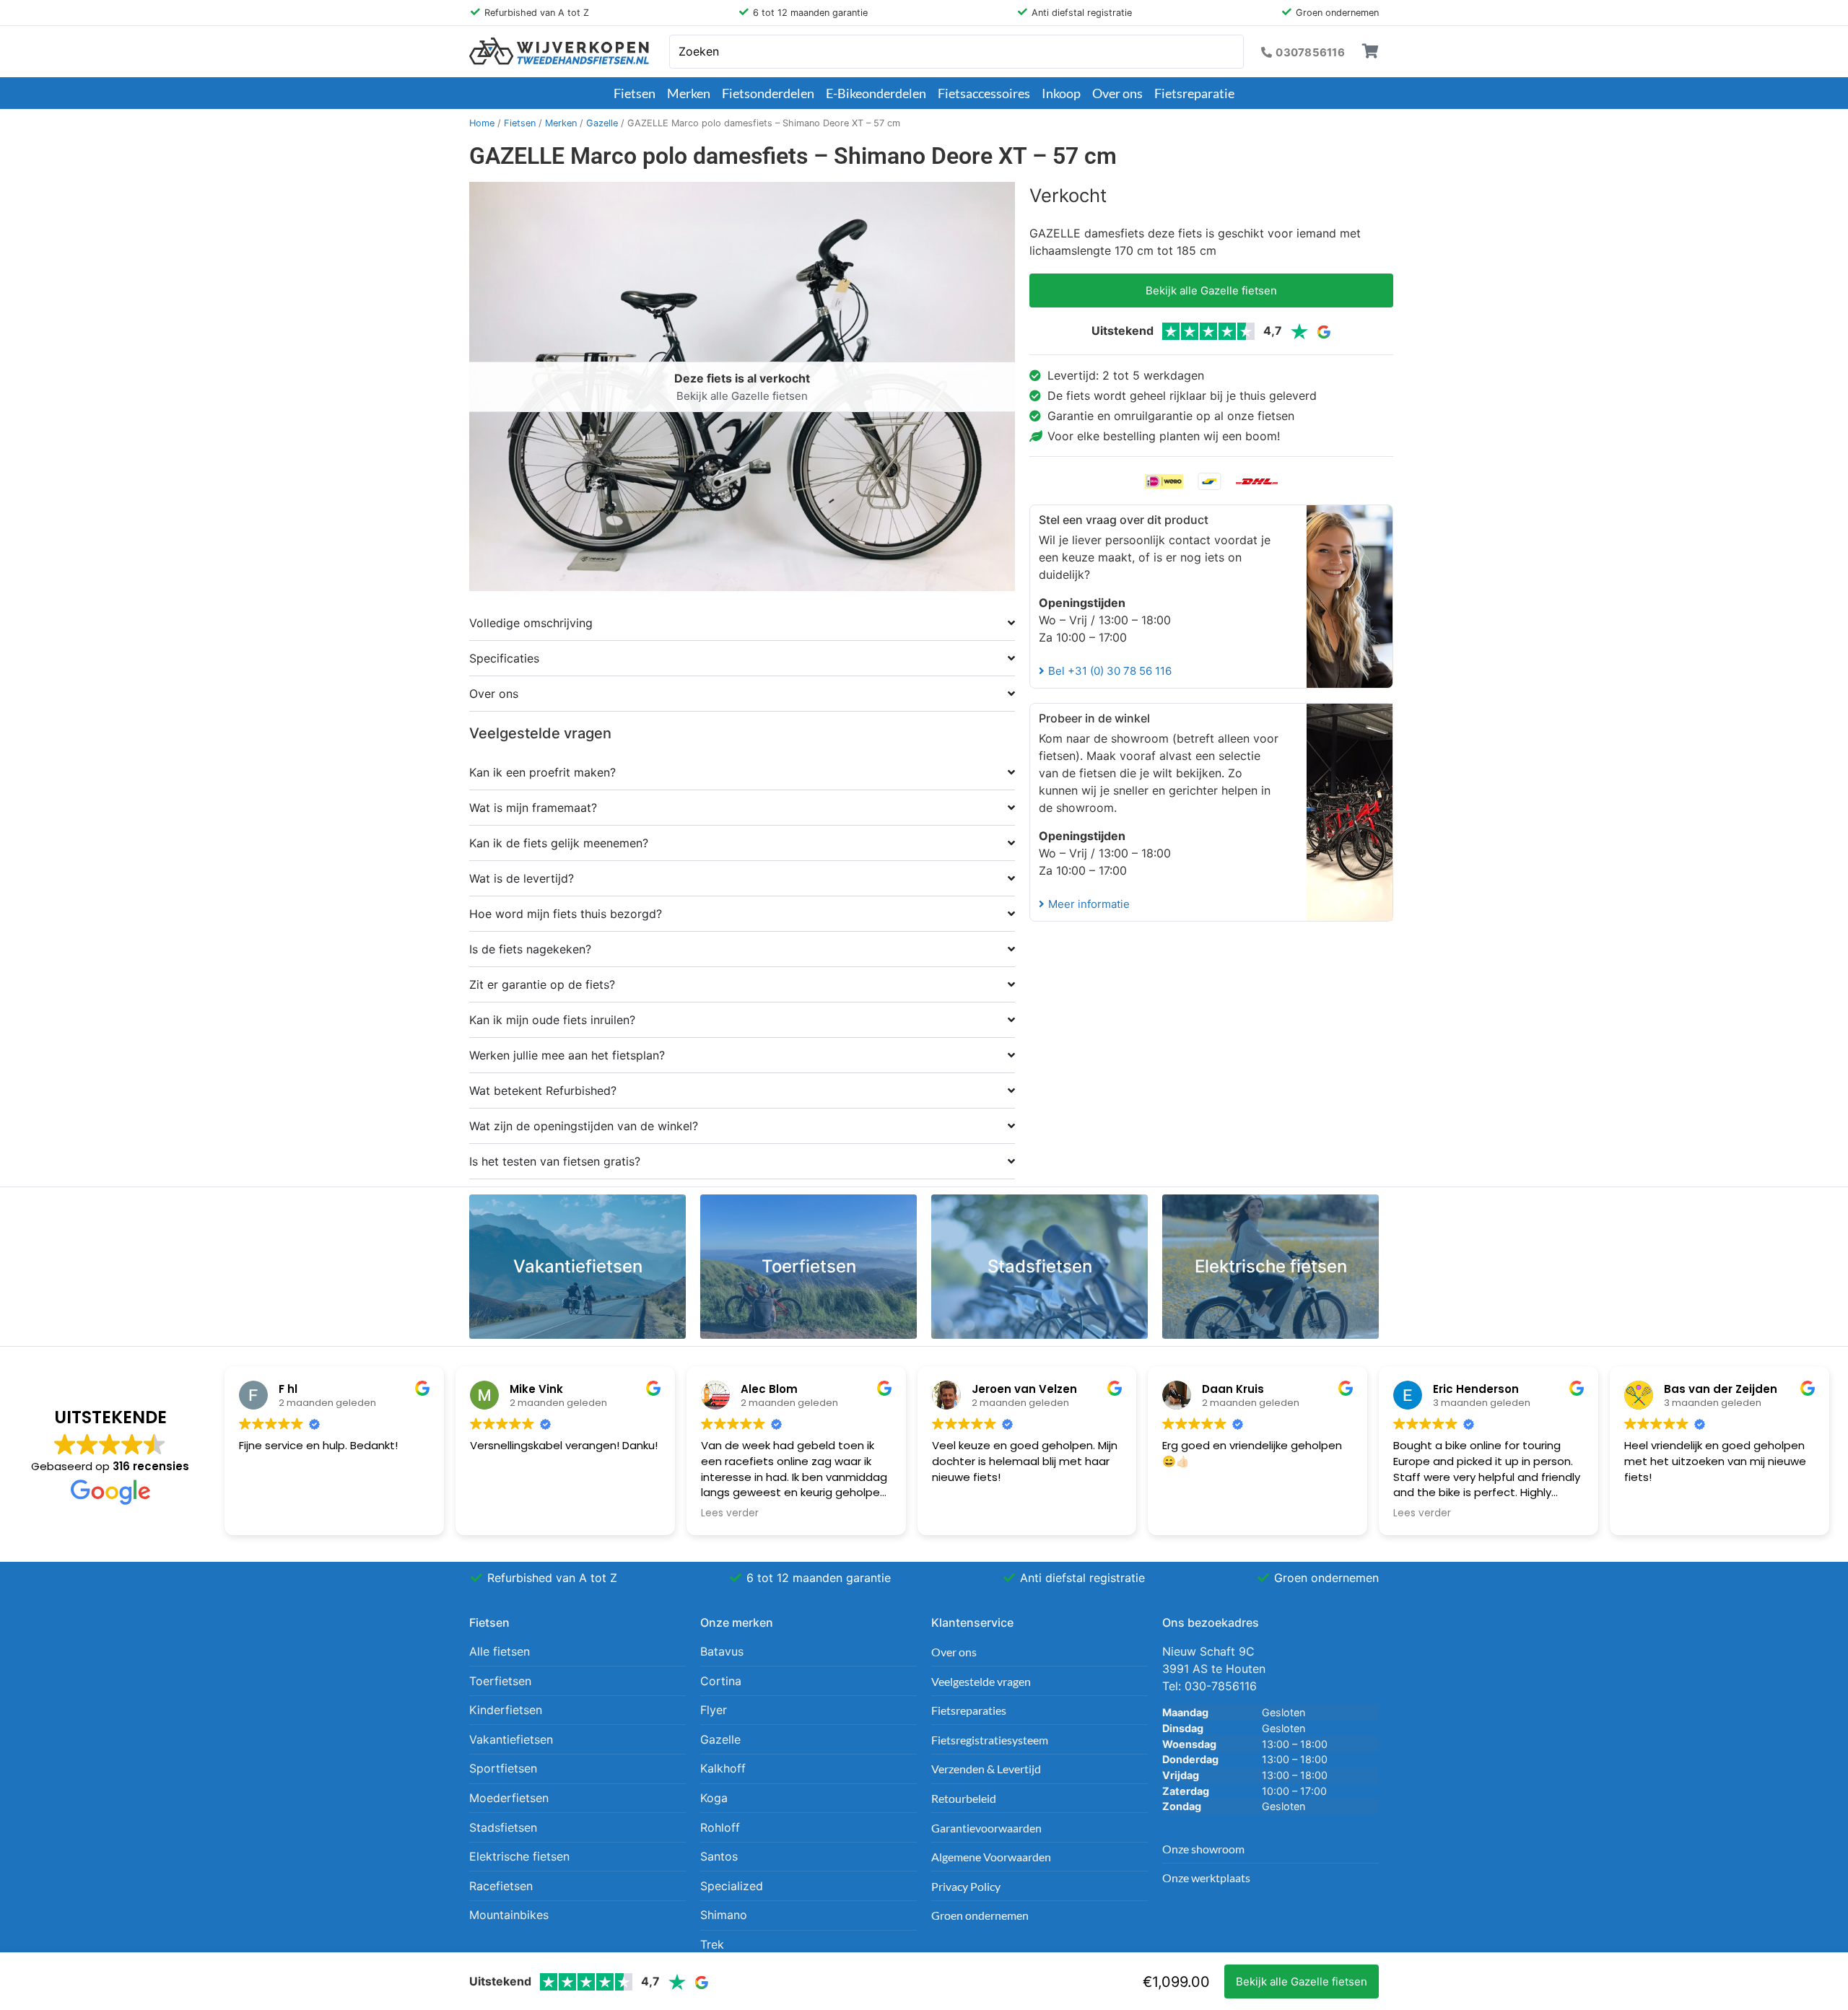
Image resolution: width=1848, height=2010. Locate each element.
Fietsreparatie (1194, 93)
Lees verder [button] (730, 1513)
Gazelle (602, 123)
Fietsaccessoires (984, 93)
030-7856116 (1221, 1686)
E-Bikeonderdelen (876, 93)
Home (482, 123)
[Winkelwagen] (1370, 51)
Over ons (1117, 93)
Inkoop (1061, 93)
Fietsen (635, 93)
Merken (689, 93)
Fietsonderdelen (768, 93)
